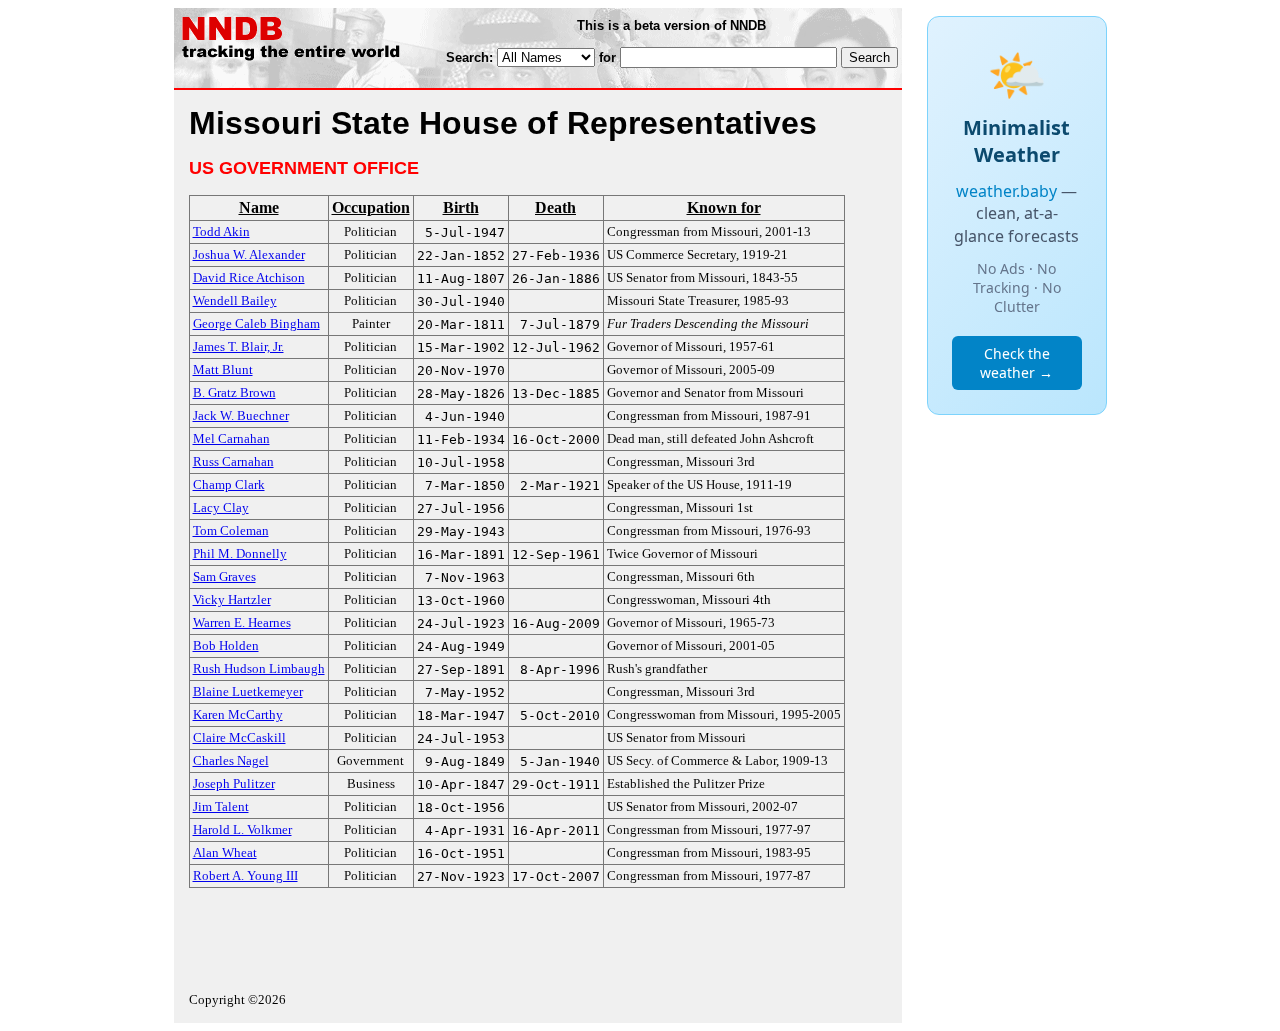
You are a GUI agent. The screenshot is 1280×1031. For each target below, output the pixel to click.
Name (259, 207)
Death (555, 207)
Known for (724, 207)
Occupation (371, 207)
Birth (461, 207)
